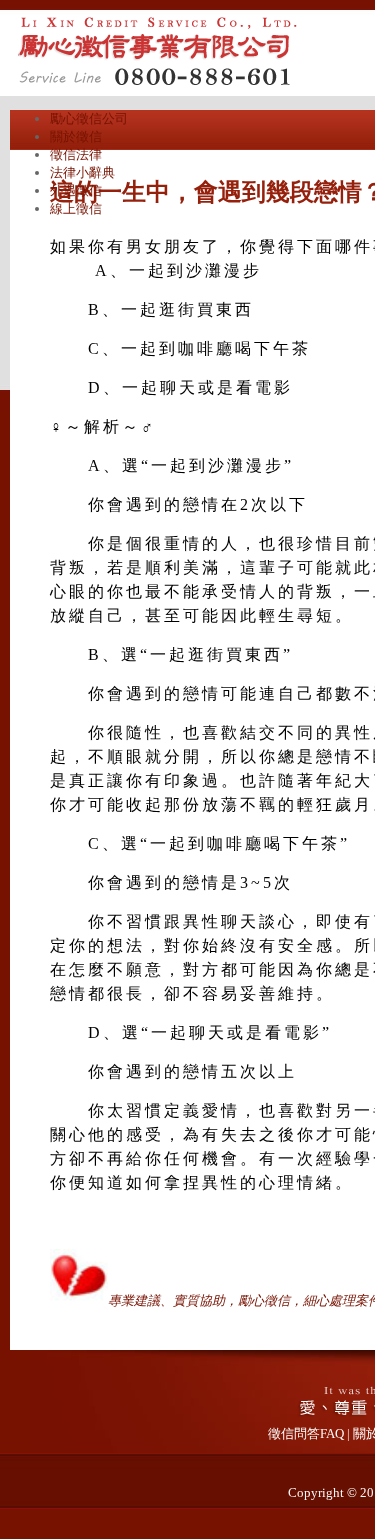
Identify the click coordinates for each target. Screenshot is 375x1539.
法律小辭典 (82, 172)
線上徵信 (76, 208)
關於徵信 (76, 136)
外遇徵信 (76, 190)
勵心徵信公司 (89, 118)
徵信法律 (76, 154)
